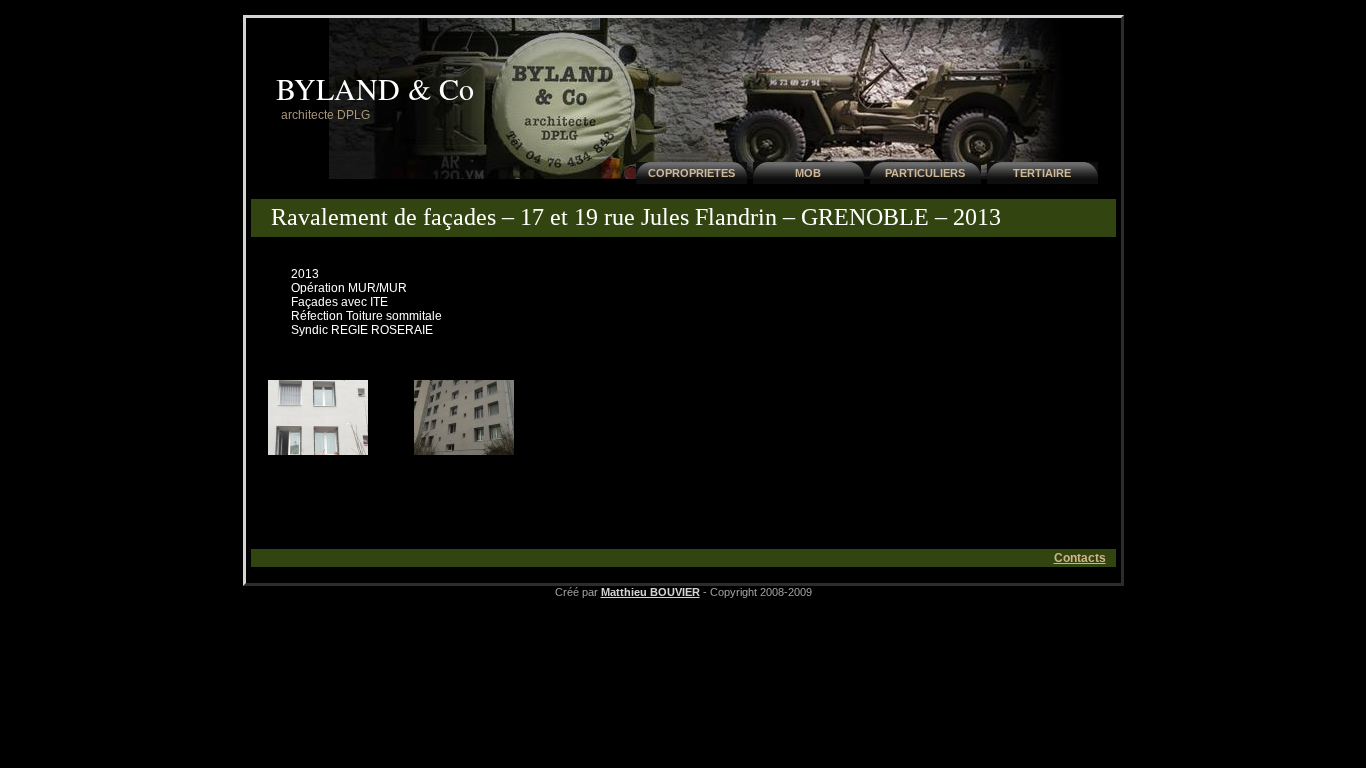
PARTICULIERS (925, 173)
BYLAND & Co (375, 88)
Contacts (1080, 558)
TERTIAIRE (1042, 173)
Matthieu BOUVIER (650, 592)
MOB (808, 173)
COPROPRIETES (691, 173)
